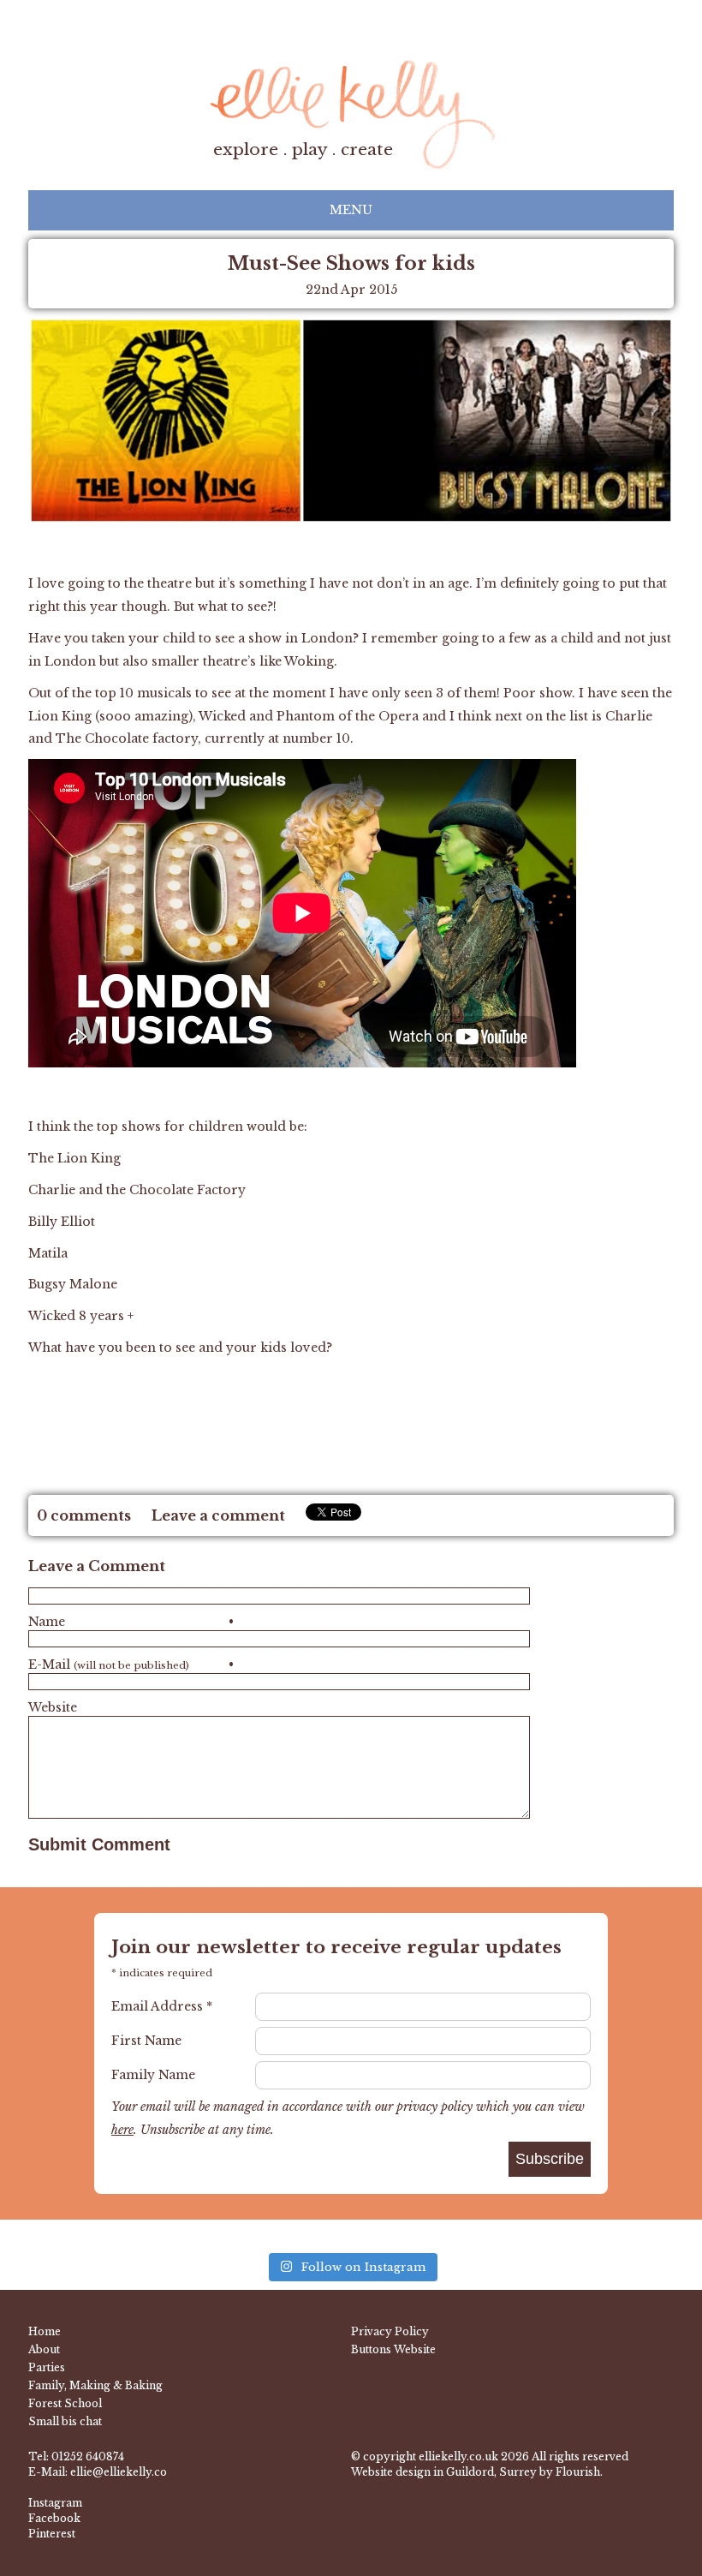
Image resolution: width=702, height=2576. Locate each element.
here (122, 2130)
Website (53, 1707)
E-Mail (131, 1665)
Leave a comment (218, 1515)
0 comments (84, 1515)
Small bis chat (65, 2421)
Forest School (65, 2403)
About (44, 2349)
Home (45, 2331)
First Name (146, 2041)
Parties (47, 2367)
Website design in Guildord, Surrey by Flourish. (477, 2472)
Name (131, 1622)
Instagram (55, 2503)
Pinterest (52, 2534)
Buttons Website (393, 2349)
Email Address (162, 2006)
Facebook (54, 2518)
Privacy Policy (390, 2331)
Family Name (153, 2075)
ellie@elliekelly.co (119, 2472)
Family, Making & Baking (95, 2385)
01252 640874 (88, 2456)
